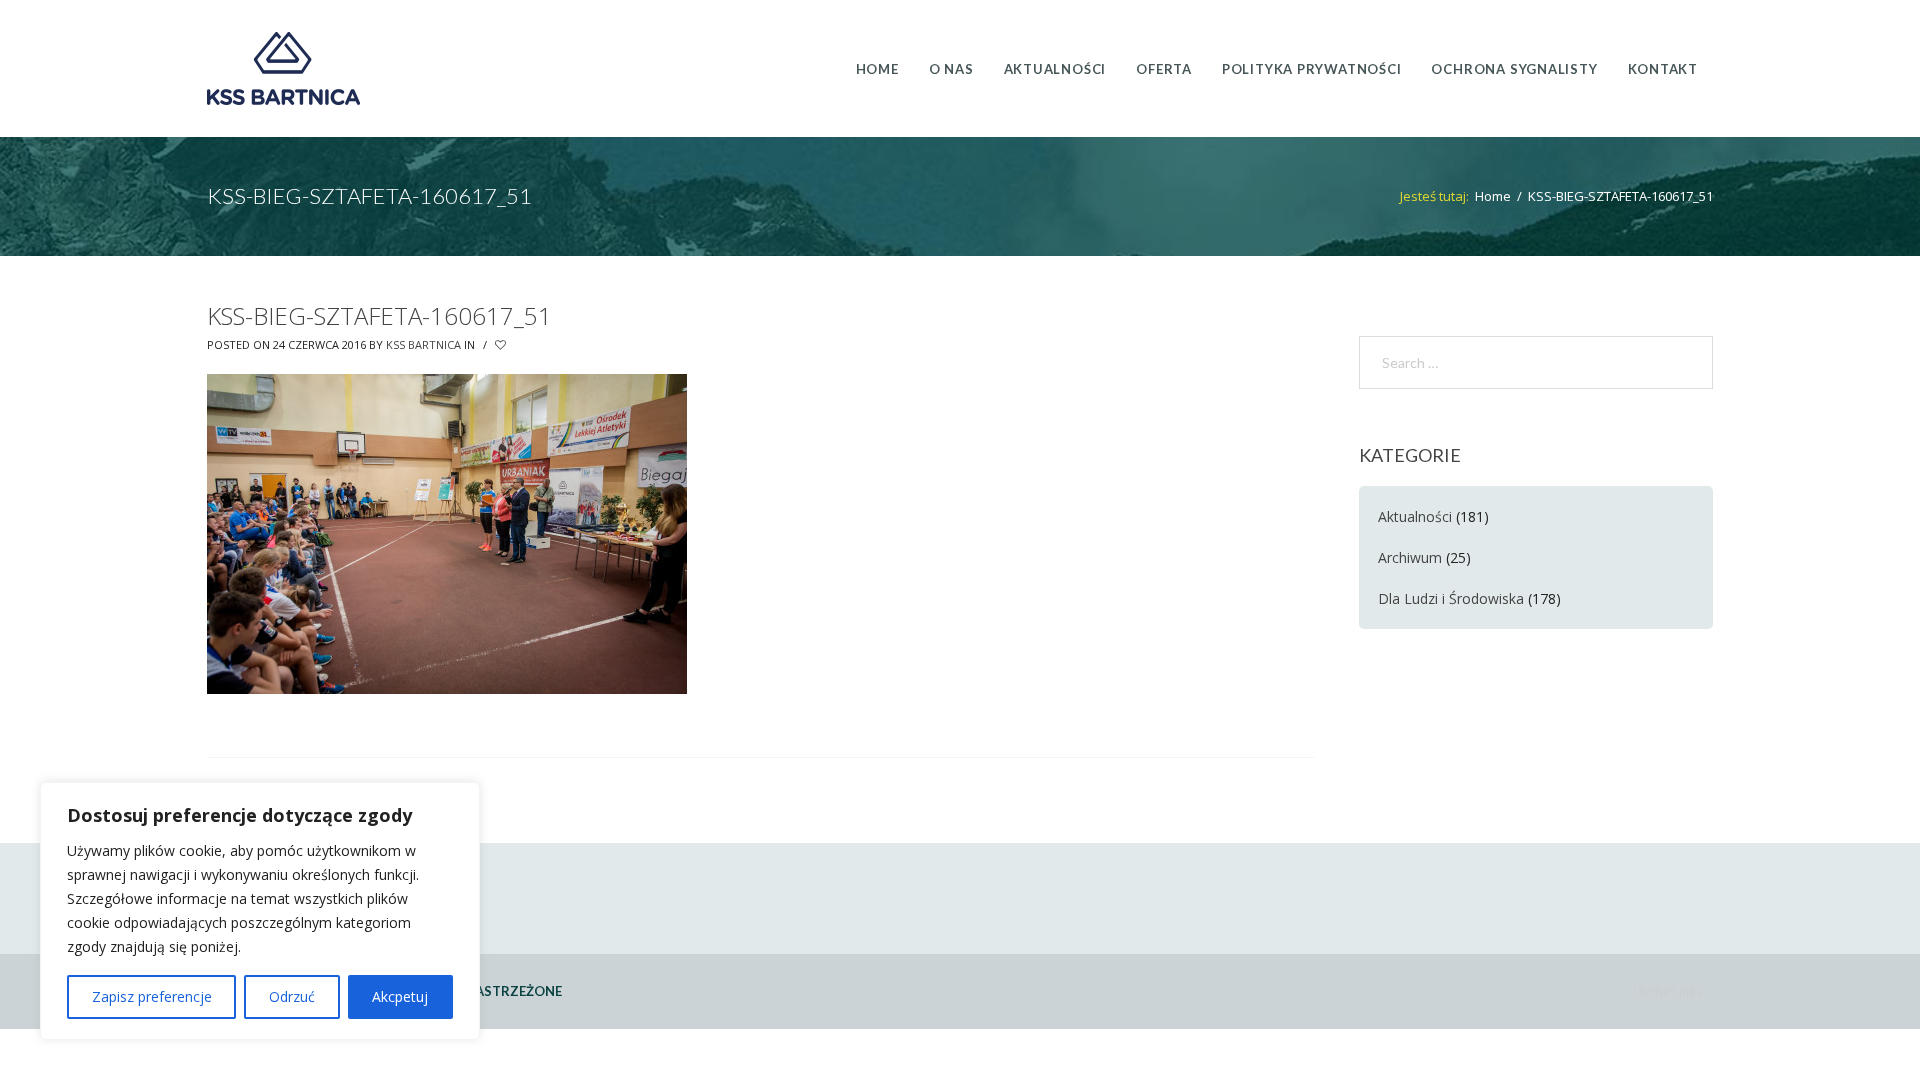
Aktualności (1415, 516)
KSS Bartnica (423, 344)
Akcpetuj (400, 996)
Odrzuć (292, 996)
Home (1493, 196)
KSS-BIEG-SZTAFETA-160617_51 (379, 315)
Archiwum (1410, 557)
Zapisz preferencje (152, 996)
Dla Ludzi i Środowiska (1451, 598)
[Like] (502, 345)
